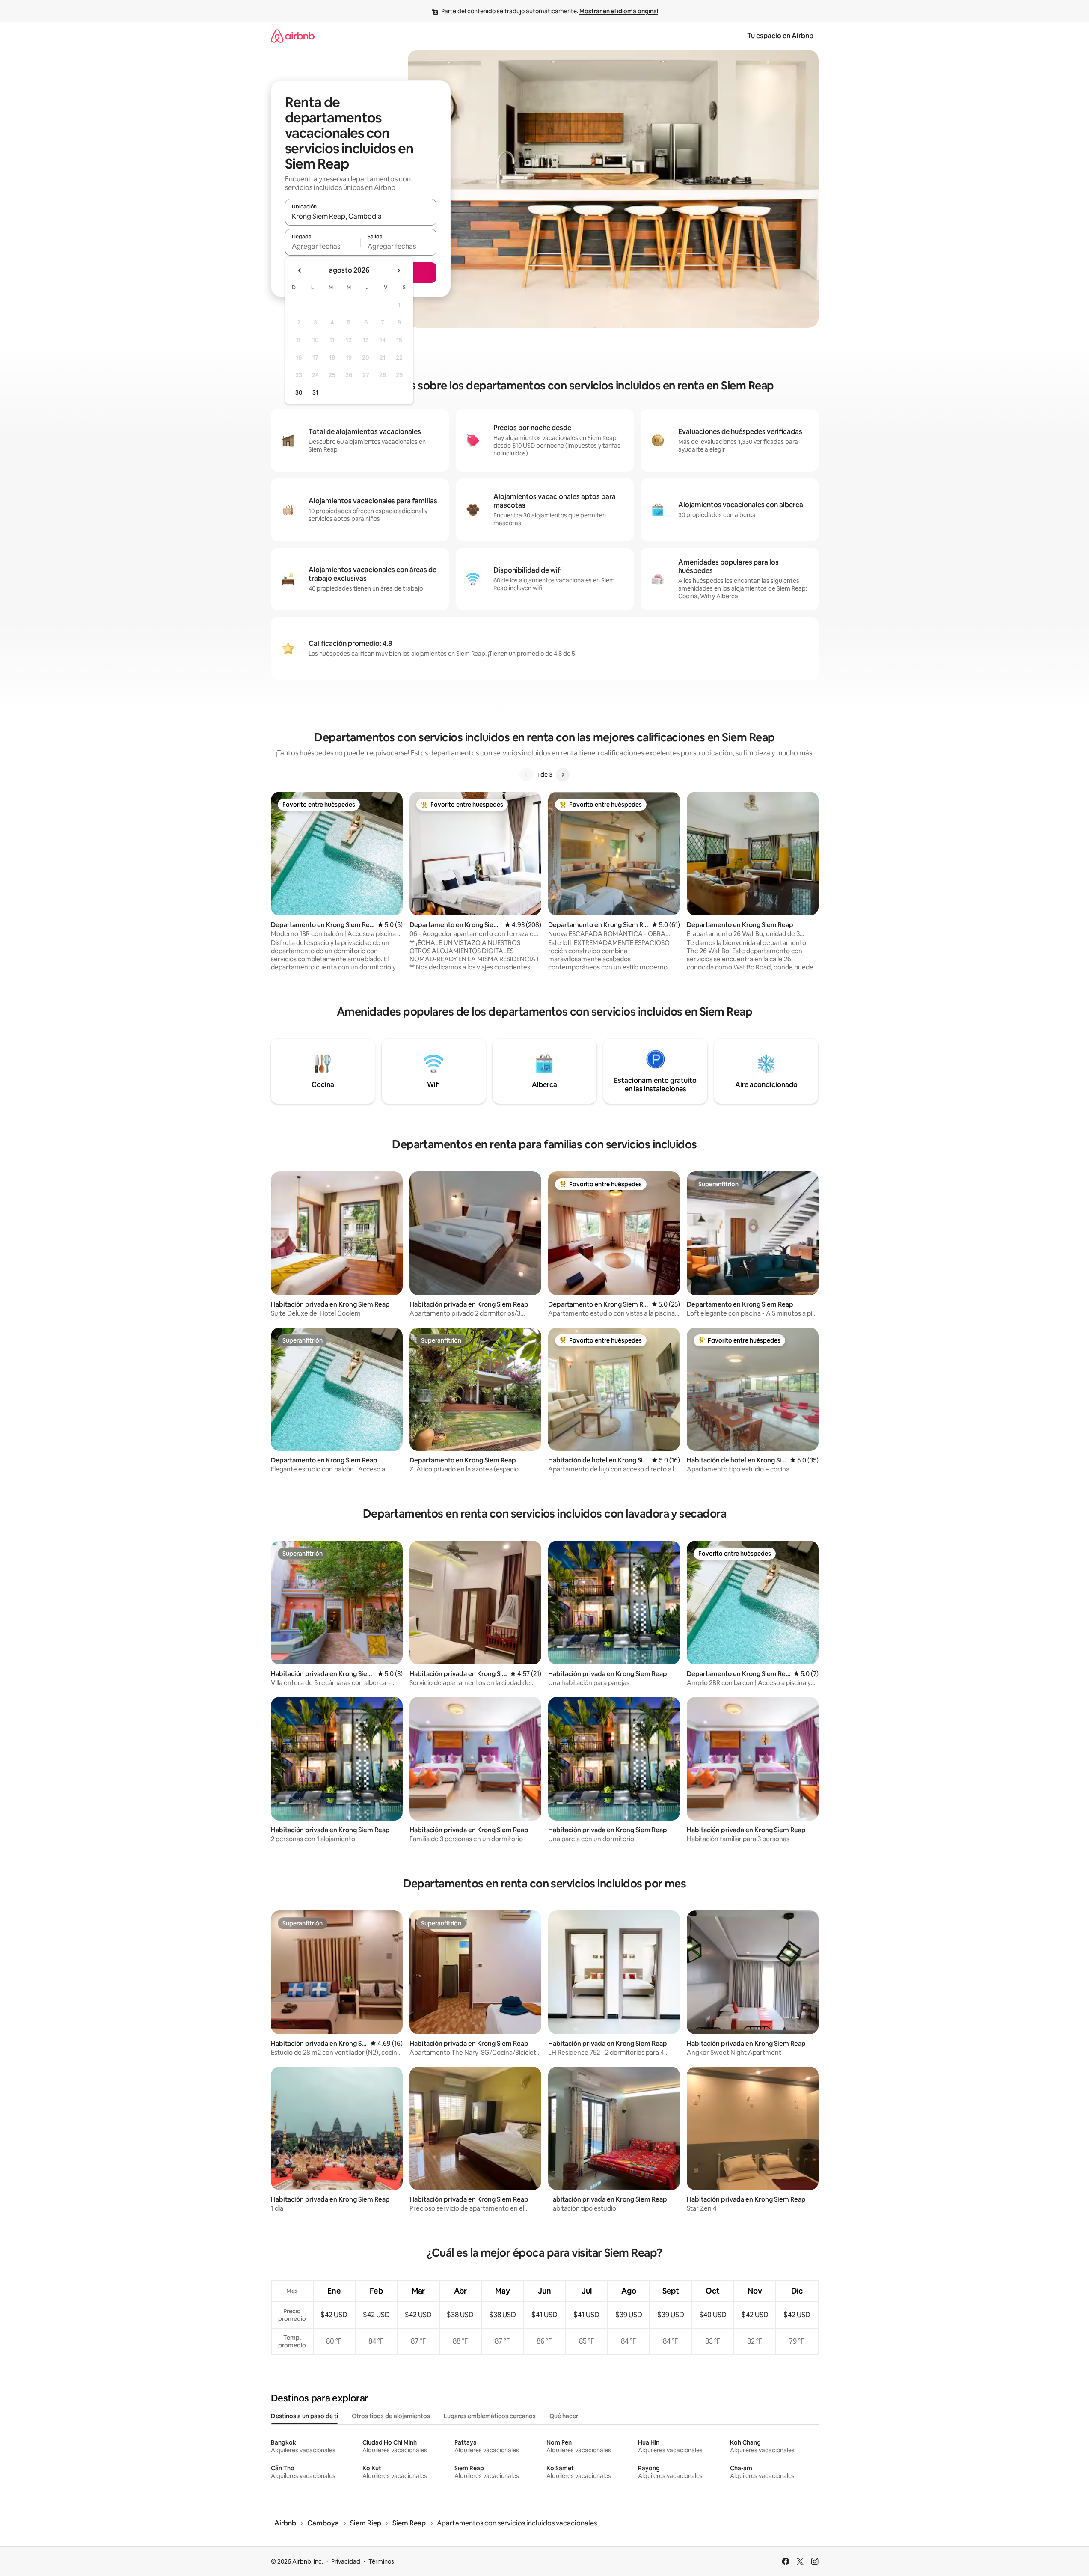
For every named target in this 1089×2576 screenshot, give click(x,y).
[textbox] (323, 246)
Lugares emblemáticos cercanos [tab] (490, 2416)
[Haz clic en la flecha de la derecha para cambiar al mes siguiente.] (398, 270)
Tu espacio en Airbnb (780, 36)
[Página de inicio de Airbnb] (293, 36)
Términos (381, 2561)
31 (315, 392)
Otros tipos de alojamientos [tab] (391, 2416)
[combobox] (361, 216)
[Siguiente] (563, 775)
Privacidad (346, 2561)
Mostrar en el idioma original (619, 11)
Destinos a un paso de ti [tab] (304, 2416)
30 (299, 392)
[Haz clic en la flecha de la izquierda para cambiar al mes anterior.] (300, 270)
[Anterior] (526, 775)
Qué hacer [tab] (564, 2416)
